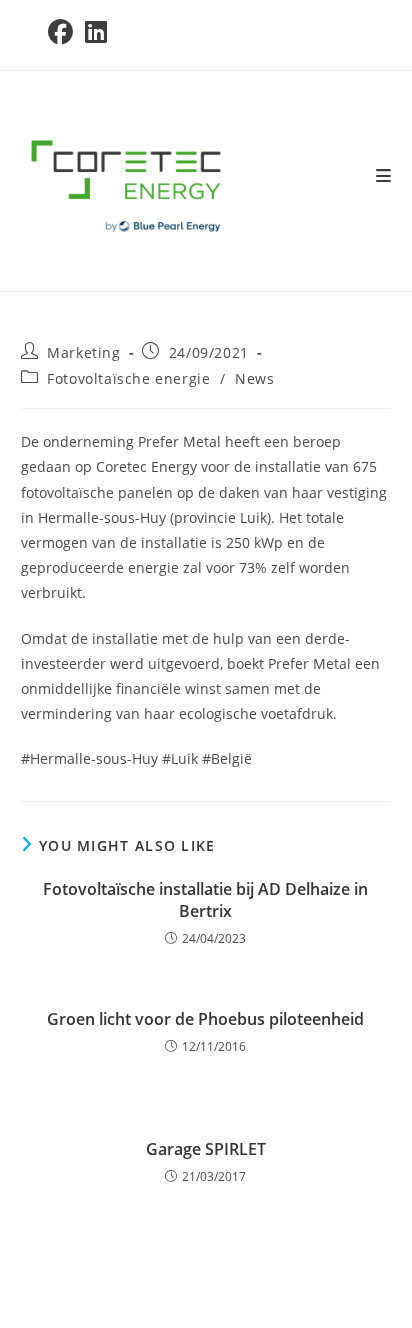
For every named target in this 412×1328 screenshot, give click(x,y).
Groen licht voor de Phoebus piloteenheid (205, 1019)
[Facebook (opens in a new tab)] (63, 32)
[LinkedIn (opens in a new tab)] (96, 32)
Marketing (83, 352)
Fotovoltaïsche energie (128, 378)
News (254, 378)
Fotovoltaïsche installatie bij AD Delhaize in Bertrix (205, 900)
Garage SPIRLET (206, 1149)
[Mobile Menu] (384, 176)
